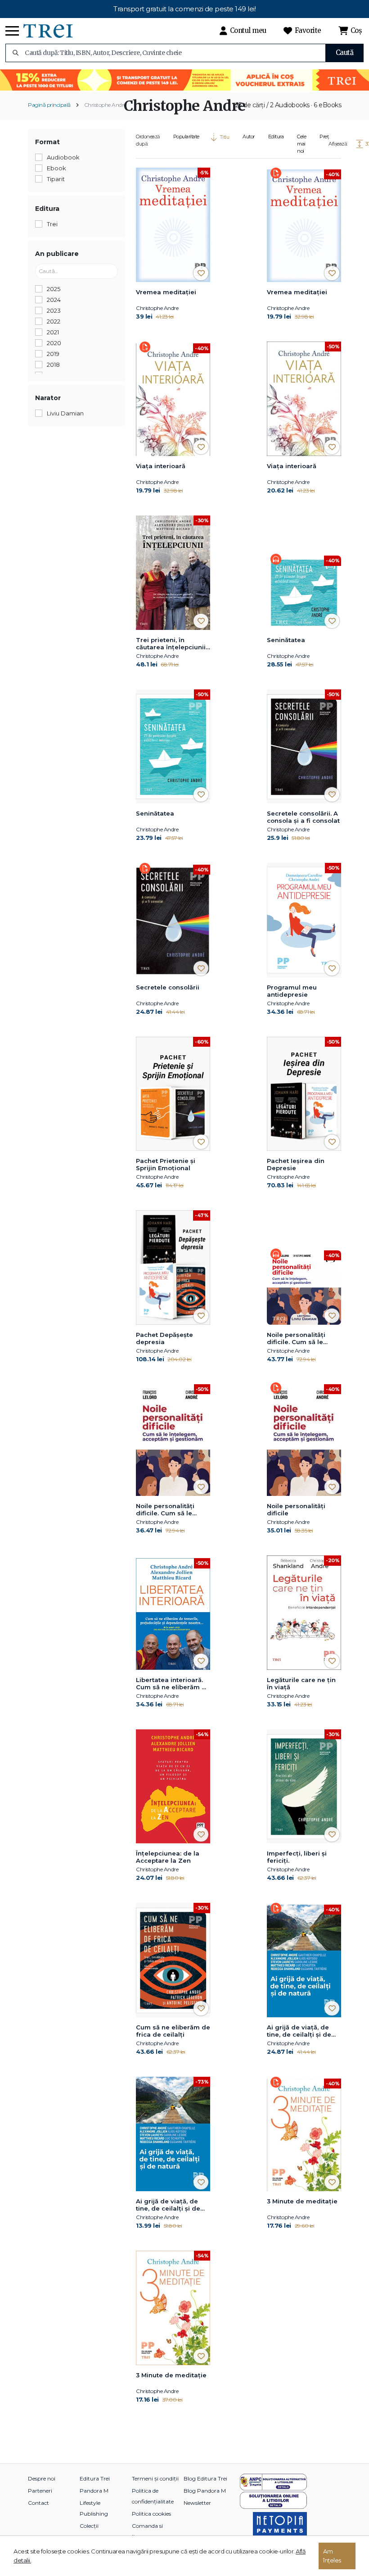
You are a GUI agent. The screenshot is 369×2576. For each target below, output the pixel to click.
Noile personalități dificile (296, 1509)
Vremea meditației (166, 292)
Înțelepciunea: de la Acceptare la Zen (168, 1857)
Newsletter (197, 2503)
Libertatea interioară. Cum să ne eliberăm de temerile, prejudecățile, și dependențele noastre (173, 1684)
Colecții (89, 2526)
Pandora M (94, 2491)
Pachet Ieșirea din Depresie (296, 1164)
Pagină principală (49, 105)
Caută (345, 52)
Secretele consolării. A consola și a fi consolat (303, 817)
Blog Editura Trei (205, 2478)
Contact (38, 2503)
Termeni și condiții (155, 2478)
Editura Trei (95, 2478)
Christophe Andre (105, 105)
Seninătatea (286, 640)
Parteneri (40, 2491)
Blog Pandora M (205, 2491)
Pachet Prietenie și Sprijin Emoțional (166, 1164)
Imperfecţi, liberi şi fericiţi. (297, 1857)
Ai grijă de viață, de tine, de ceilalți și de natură (299, 2031)
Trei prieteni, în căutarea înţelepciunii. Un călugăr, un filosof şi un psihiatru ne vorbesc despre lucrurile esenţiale (173, 644)
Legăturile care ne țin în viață (301, 1683)
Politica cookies (151, 2514)
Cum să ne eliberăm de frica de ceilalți (173, 2031)
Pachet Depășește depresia (164, 1338)
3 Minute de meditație (302, 2201)
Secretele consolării (168, 987)
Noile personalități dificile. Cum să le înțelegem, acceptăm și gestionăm (301, 1339)
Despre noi (42, 2478)
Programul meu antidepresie (292, 991)
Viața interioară (161, 466)
